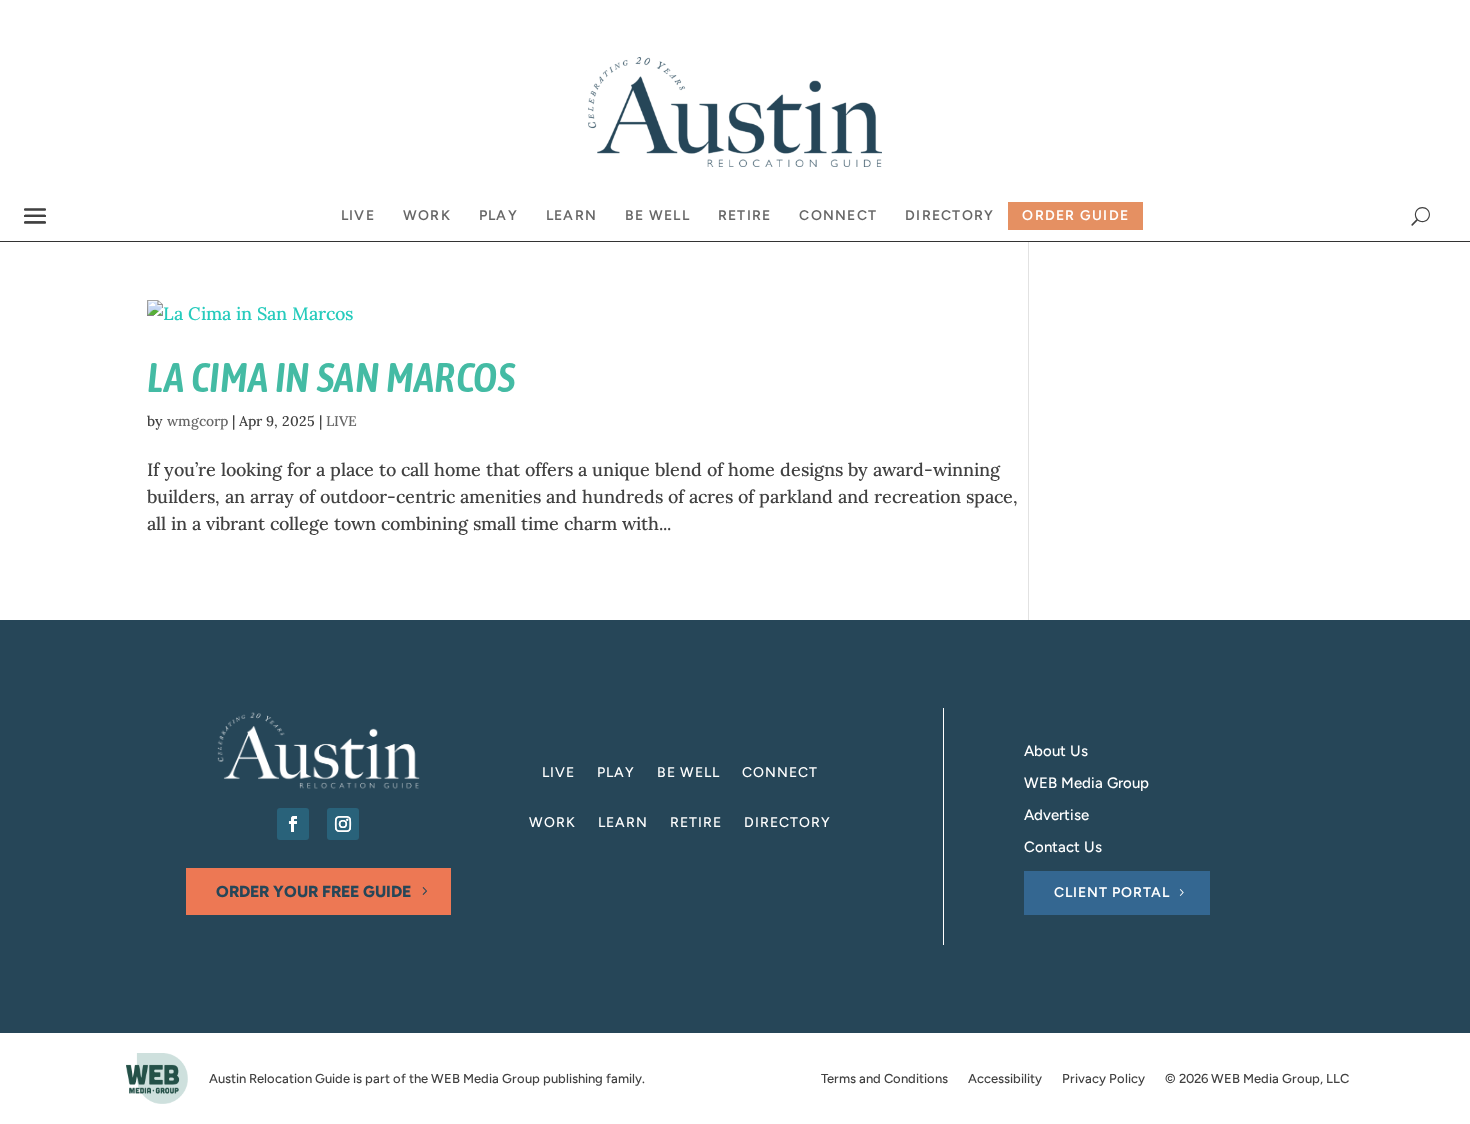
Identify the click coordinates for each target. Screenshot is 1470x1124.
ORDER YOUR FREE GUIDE (313, 891)
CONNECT (780, 773)
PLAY (616, 773)
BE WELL (688, 773)
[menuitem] (358, 216)
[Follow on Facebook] (293, 824)
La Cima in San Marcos (331, 377)
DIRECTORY (787, 823)
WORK (552, 823)
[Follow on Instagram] (343, 824)
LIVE (341, 421)
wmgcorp (197, 421)
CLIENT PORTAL (1112, 892)
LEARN (623, 823)
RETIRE (696, 823)
